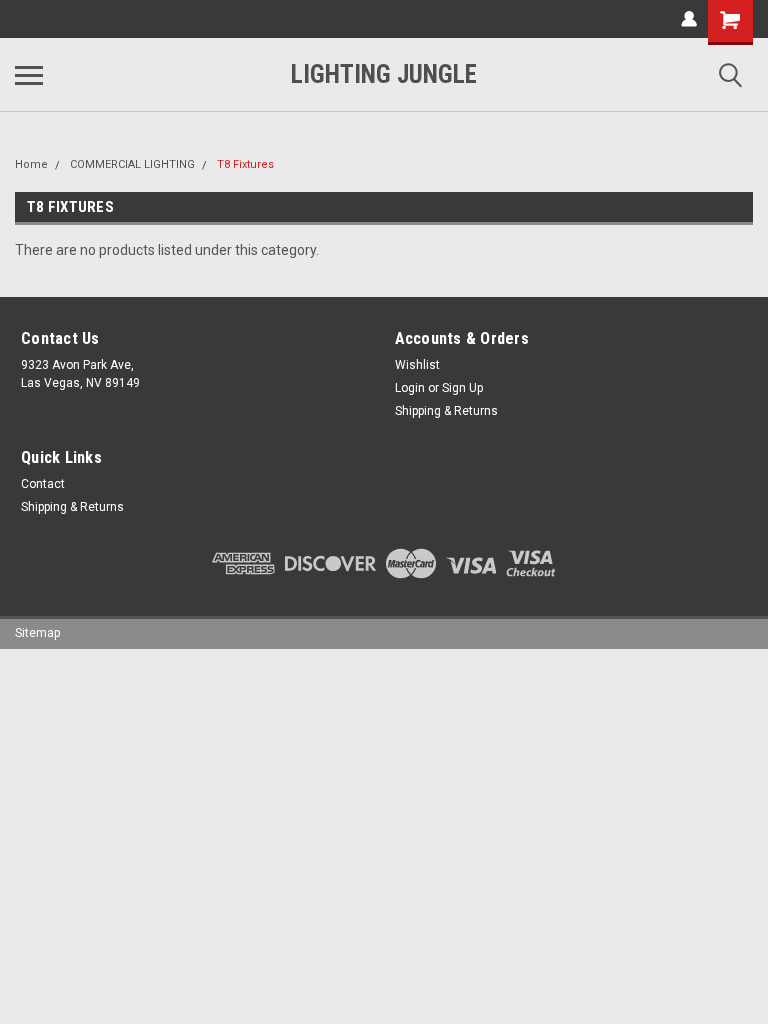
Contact (43, 484)
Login (410, 388)
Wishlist (417, 365)
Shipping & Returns (446, 411)
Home (31, 164)
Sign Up (462, 388)
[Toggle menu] (29, 75)
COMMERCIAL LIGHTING (132, 164)
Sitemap (37, 633)
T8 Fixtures (245, 164)
